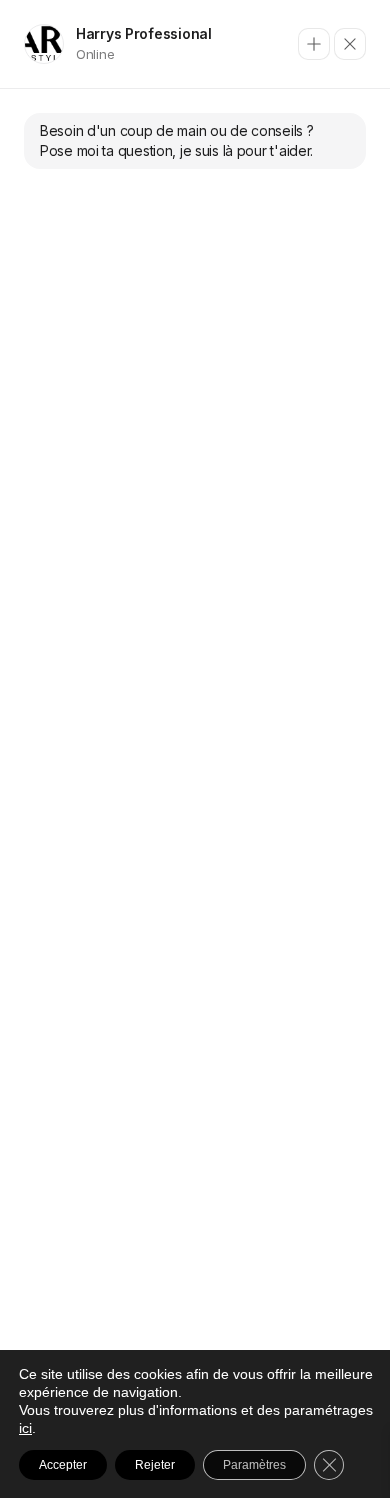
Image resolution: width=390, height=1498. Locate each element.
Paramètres (254, 1465)
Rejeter (155, 1465)
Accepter (63, 1465)
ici (25, 1428)
